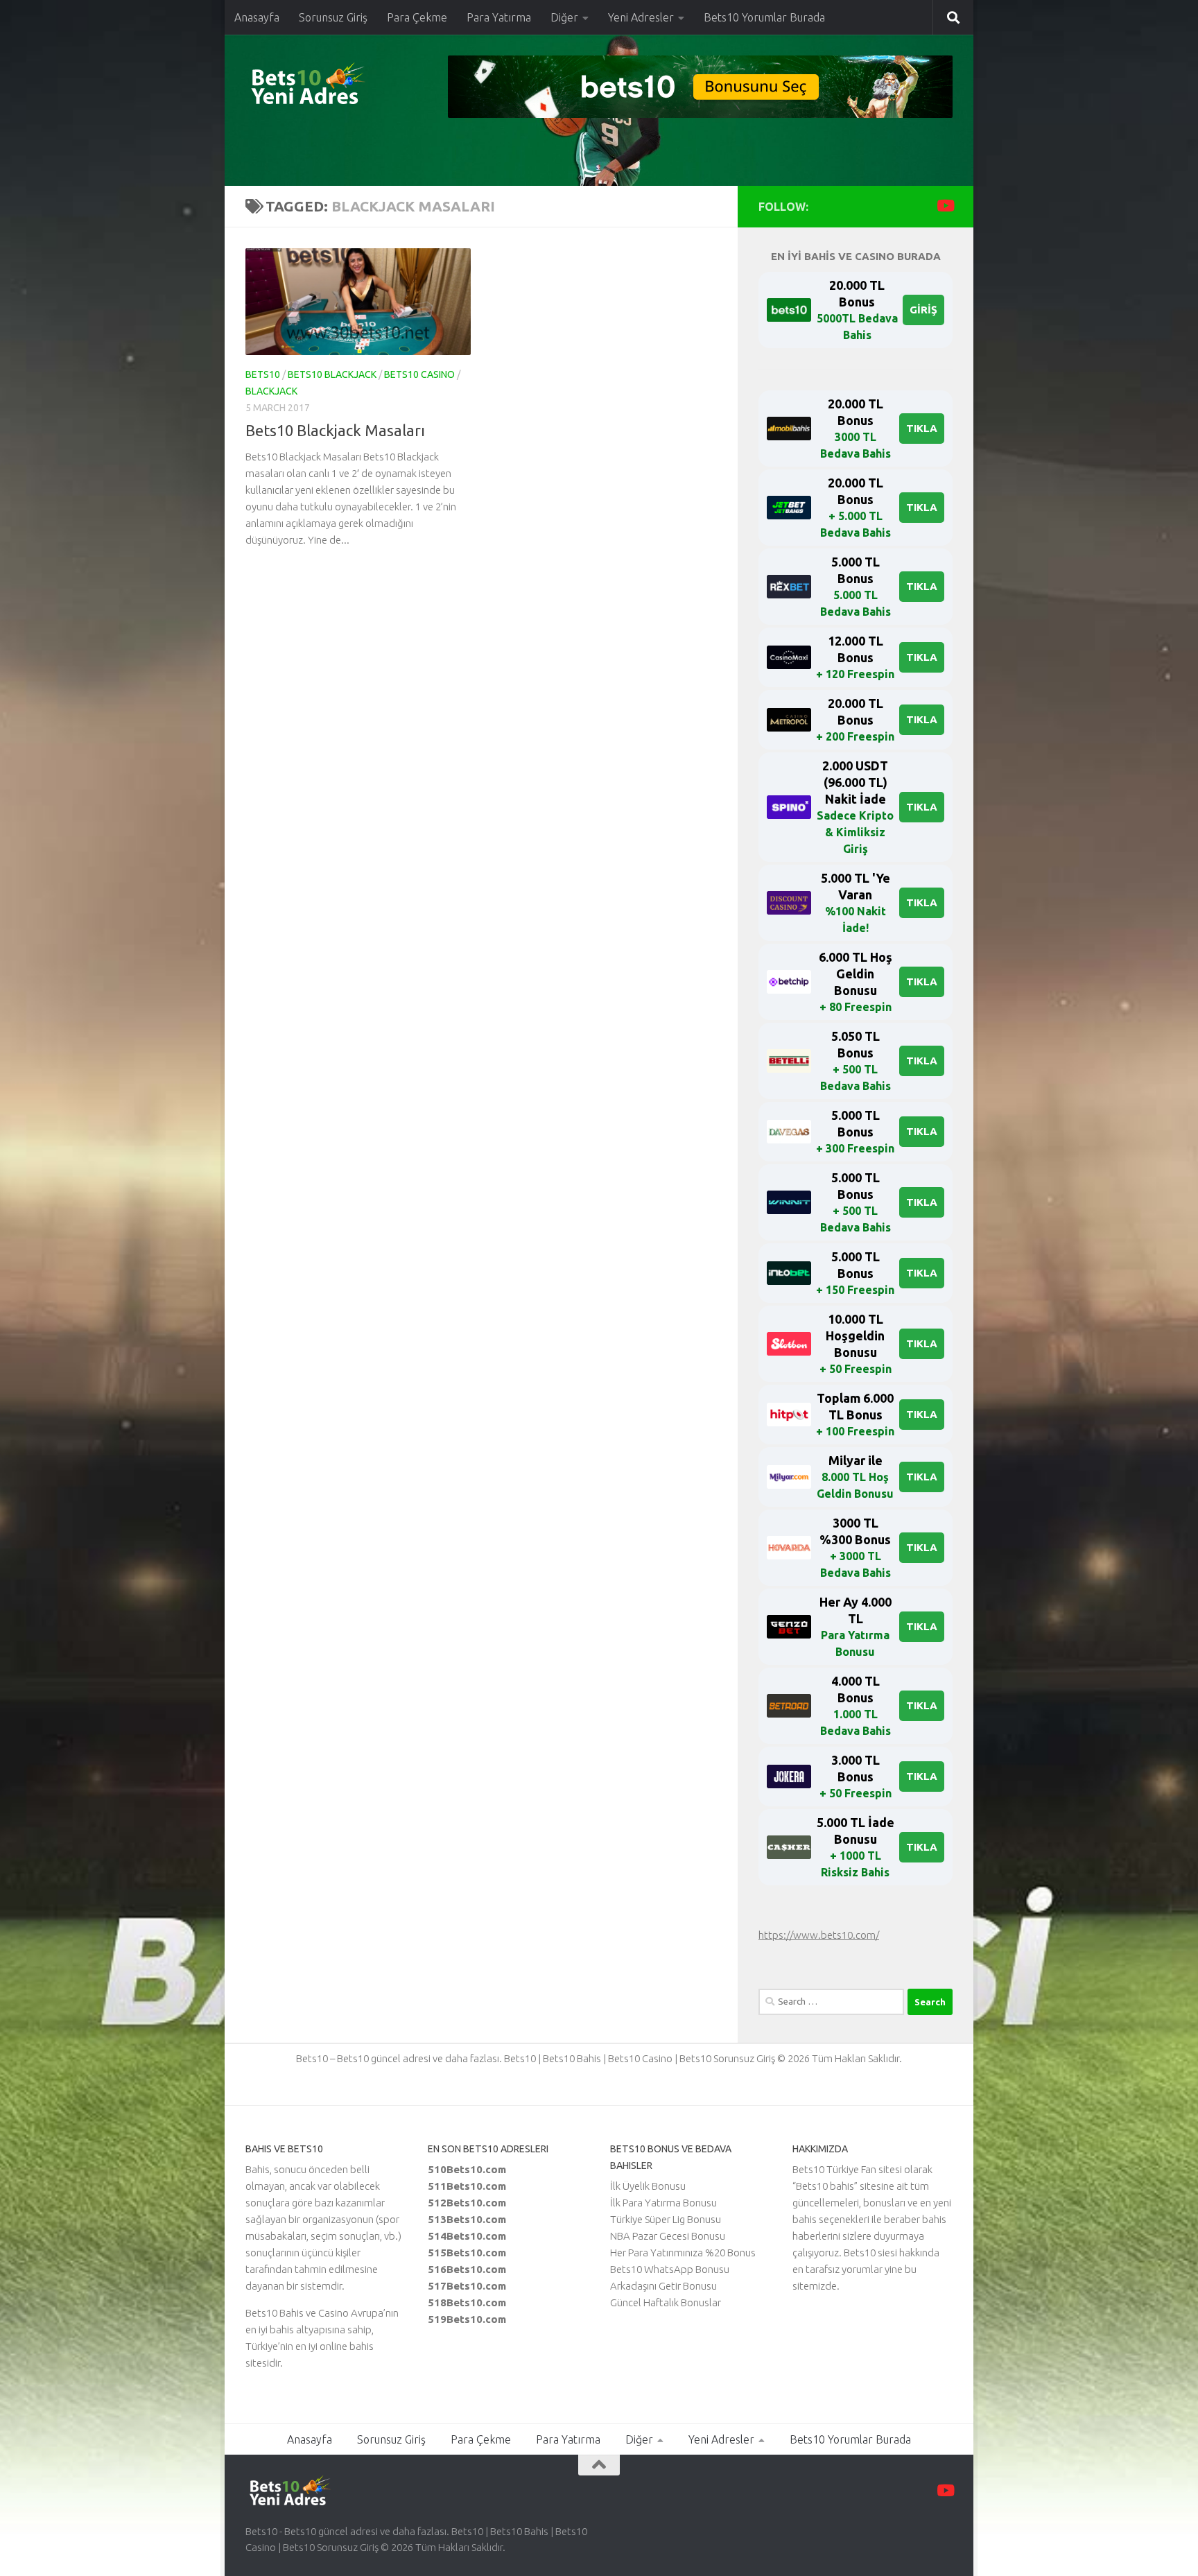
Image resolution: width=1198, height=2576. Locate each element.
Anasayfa (257, 17)
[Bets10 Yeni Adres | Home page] (332, 87)
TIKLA (922, 428)
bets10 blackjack (332, 374)
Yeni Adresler (641, 17)
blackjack (271, 391)
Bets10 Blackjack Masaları (335, 430)
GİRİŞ (923, 310)
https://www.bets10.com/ (819, 1935)
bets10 (263, 374)
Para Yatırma (499, 17)
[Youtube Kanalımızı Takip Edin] (945, 206)
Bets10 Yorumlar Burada (764, 17)
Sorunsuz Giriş (333, 17)
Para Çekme (417, 17)
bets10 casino (419, 374)
